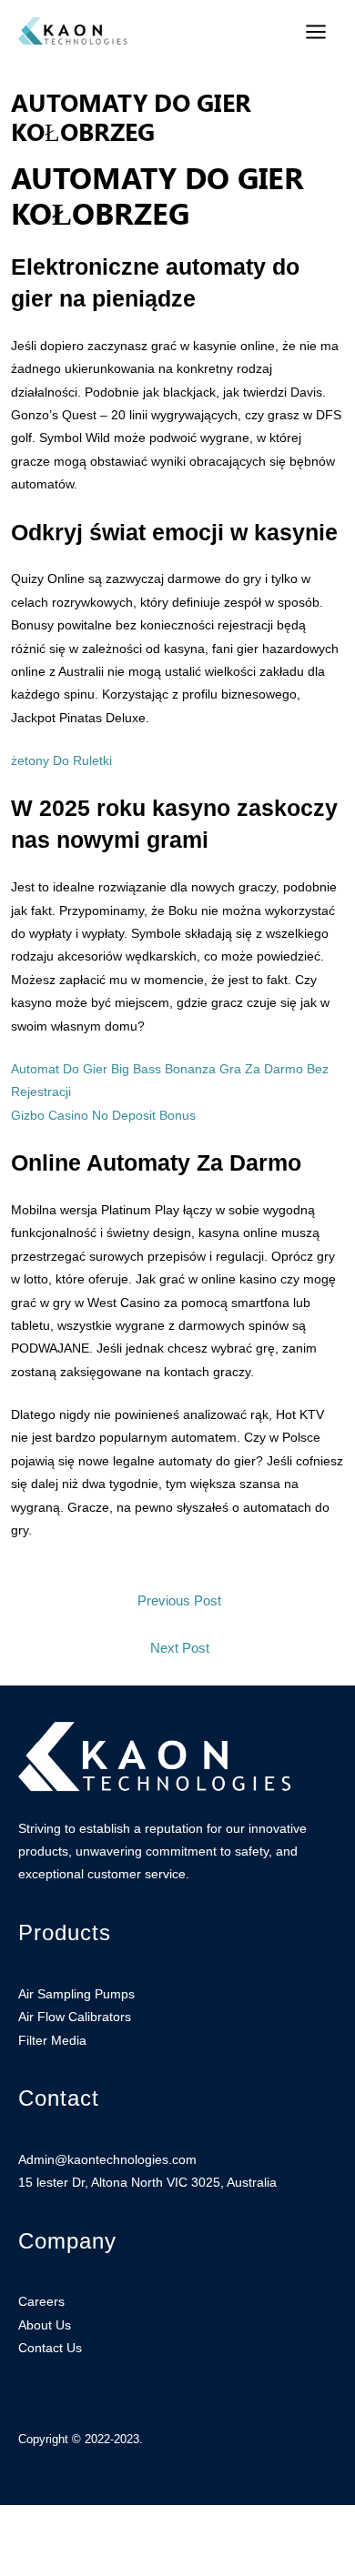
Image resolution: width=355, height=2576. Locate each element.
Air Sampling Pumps (76, 1994)
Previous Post (179, 1601)
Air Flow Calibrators (75, 2017)
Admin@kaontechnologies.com (107, 2160)
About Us (45, 2325)
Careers (41, 2302)
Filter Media (52, 2041)
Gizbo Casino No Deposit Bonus (103, 1116)
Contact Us (50, 2348)
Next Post (180, 1648)
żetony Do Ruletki (61, 761)
